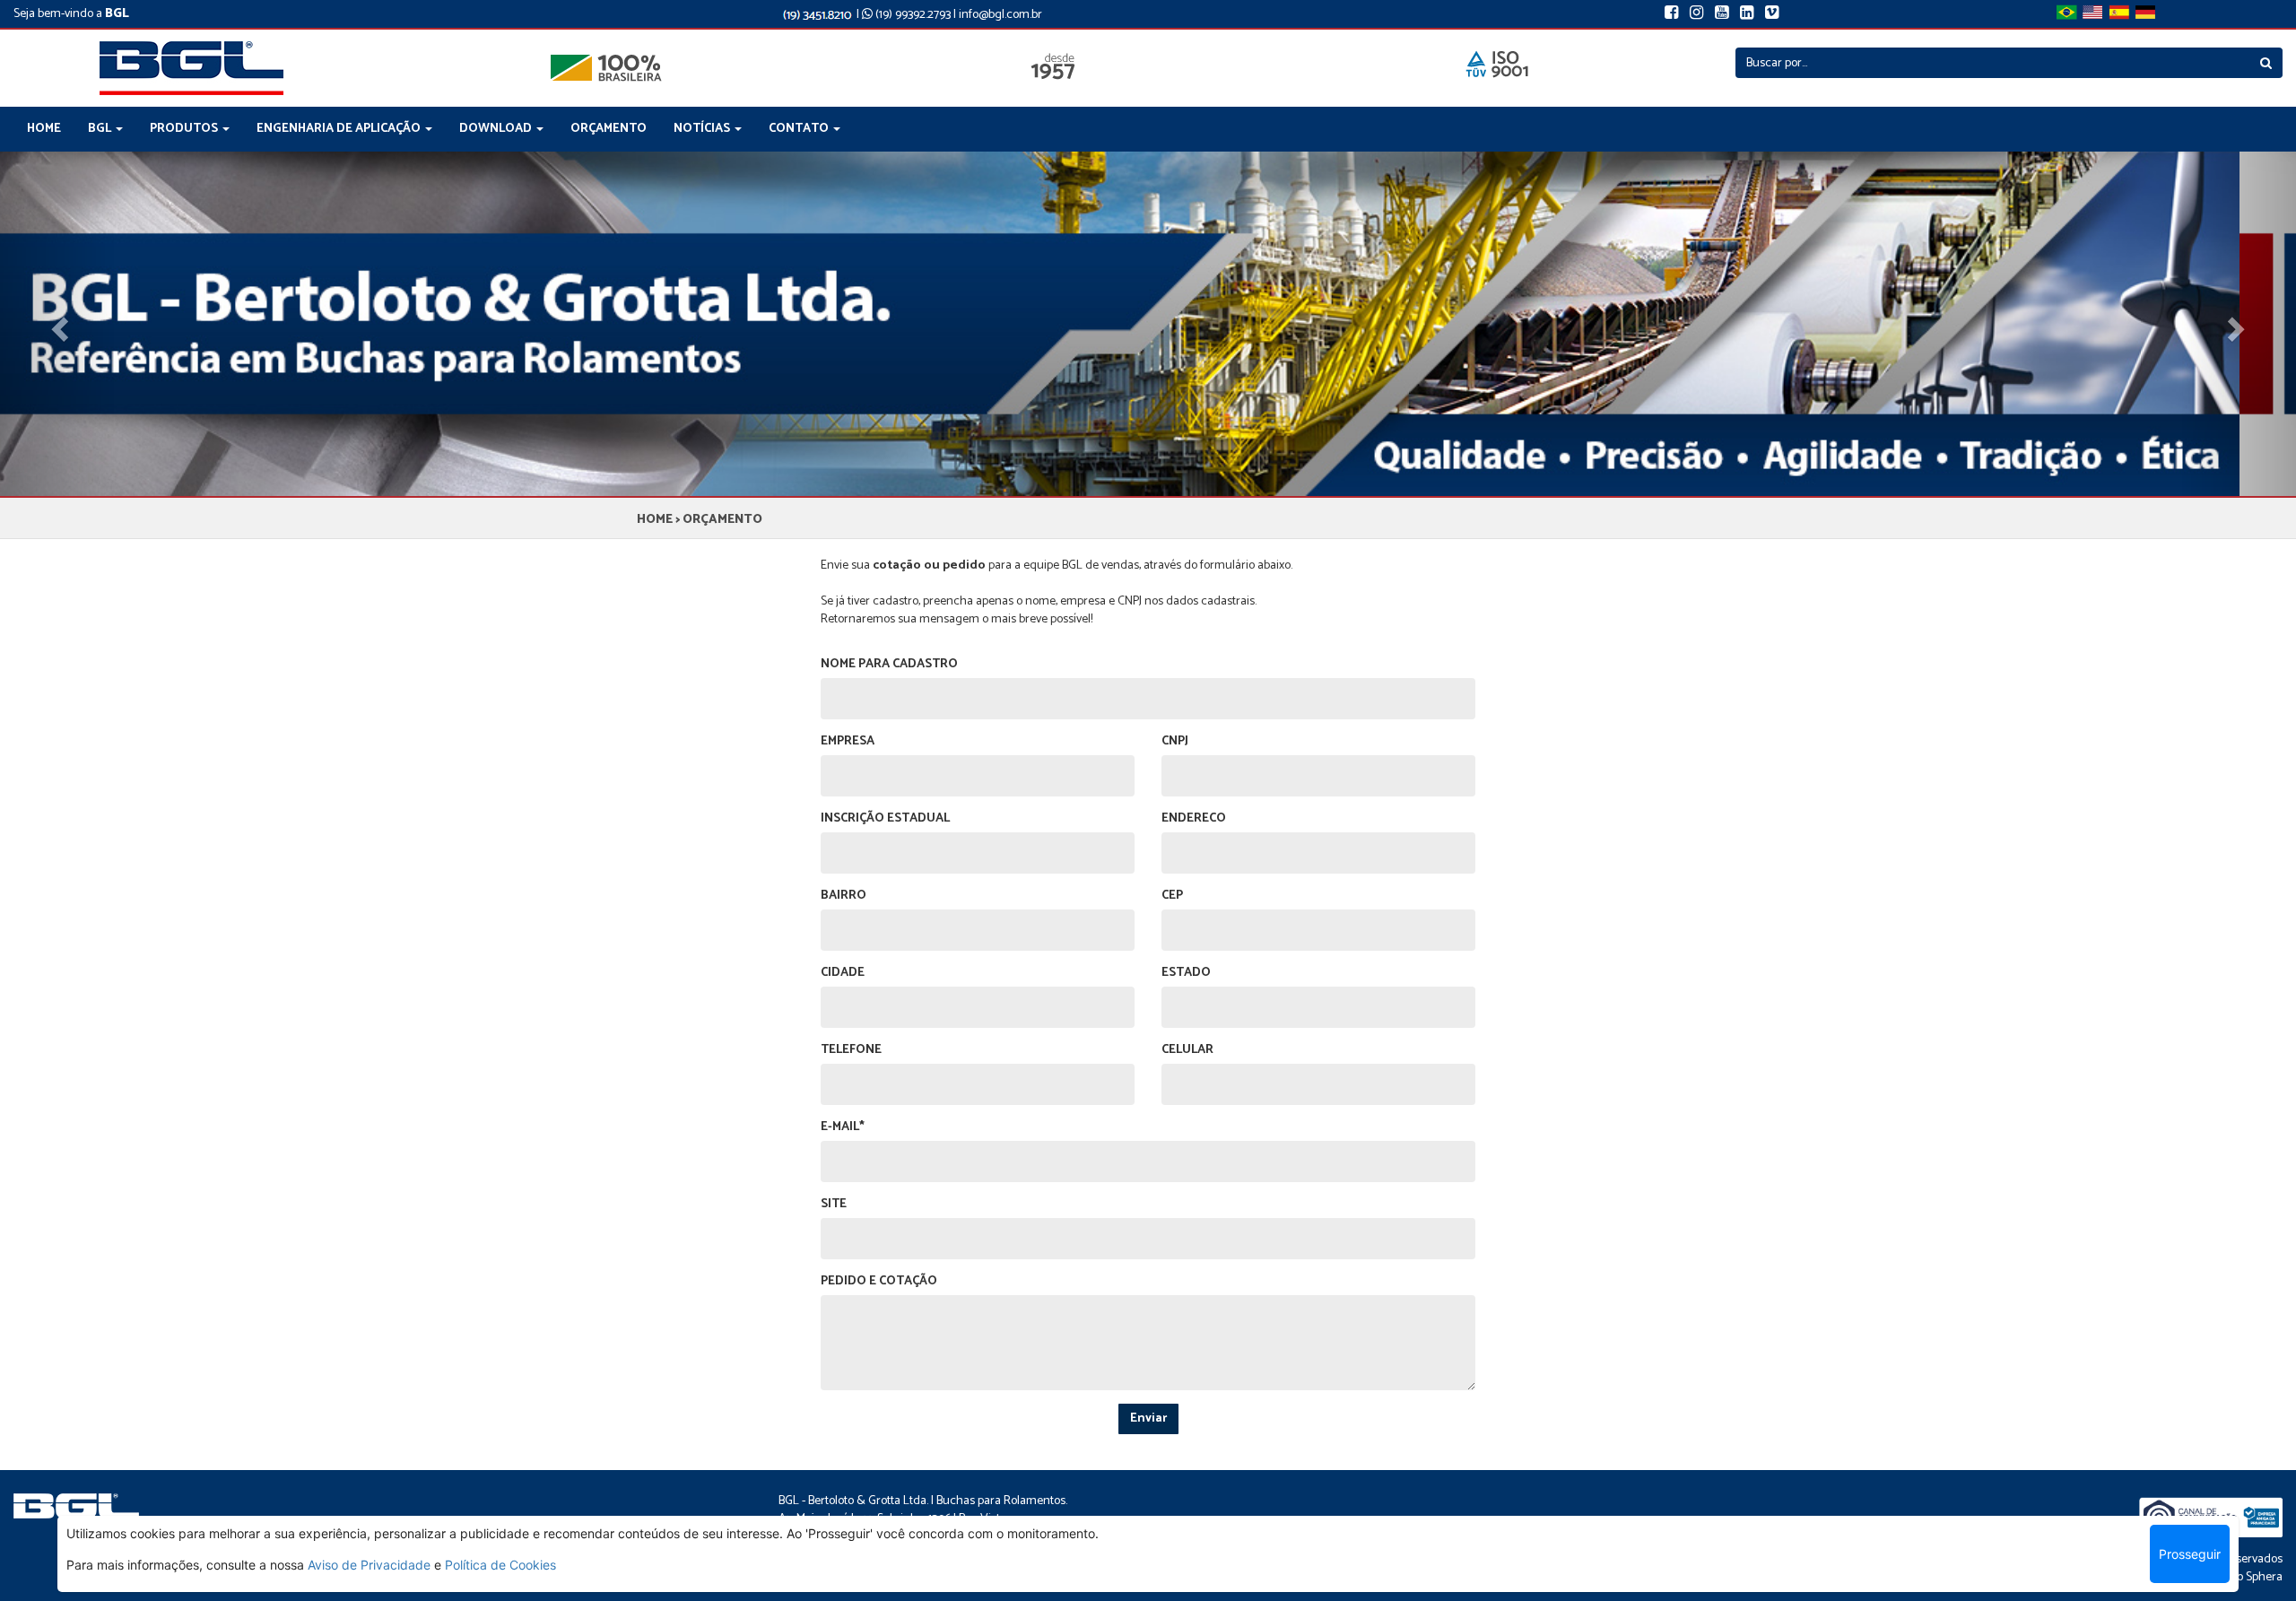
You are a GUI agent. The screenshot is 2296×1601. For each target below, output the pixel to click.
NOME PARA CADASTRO (889, 665)
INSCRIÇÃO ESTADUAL (885, 819)
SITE (834, 1205)
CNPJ (1175, 742)
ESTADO (1186, 973)
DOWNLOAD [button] (497, 129)
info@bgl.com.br (1000, 15)
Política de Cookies (500, 1565)
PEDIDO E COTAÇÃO (879, 1282)
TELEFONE (851, 1050)
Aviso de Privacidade (369, 1565)
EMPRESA (848, 742)
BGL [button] (101, 129)
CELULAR (1187, 1050)
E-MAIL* (843, 1127)
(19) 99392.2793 (912, 15)
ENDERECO (1194, 819)
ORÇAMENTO (609, 129)
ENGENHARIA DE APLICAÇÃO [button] (340, 129)
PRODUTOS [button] (185, 129)
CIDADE (843, 973)
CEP (1172, 896)
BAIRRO (844, 896)
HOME (44, 129)
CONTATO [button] (800, 129)
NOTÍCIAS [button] (703, 129)
